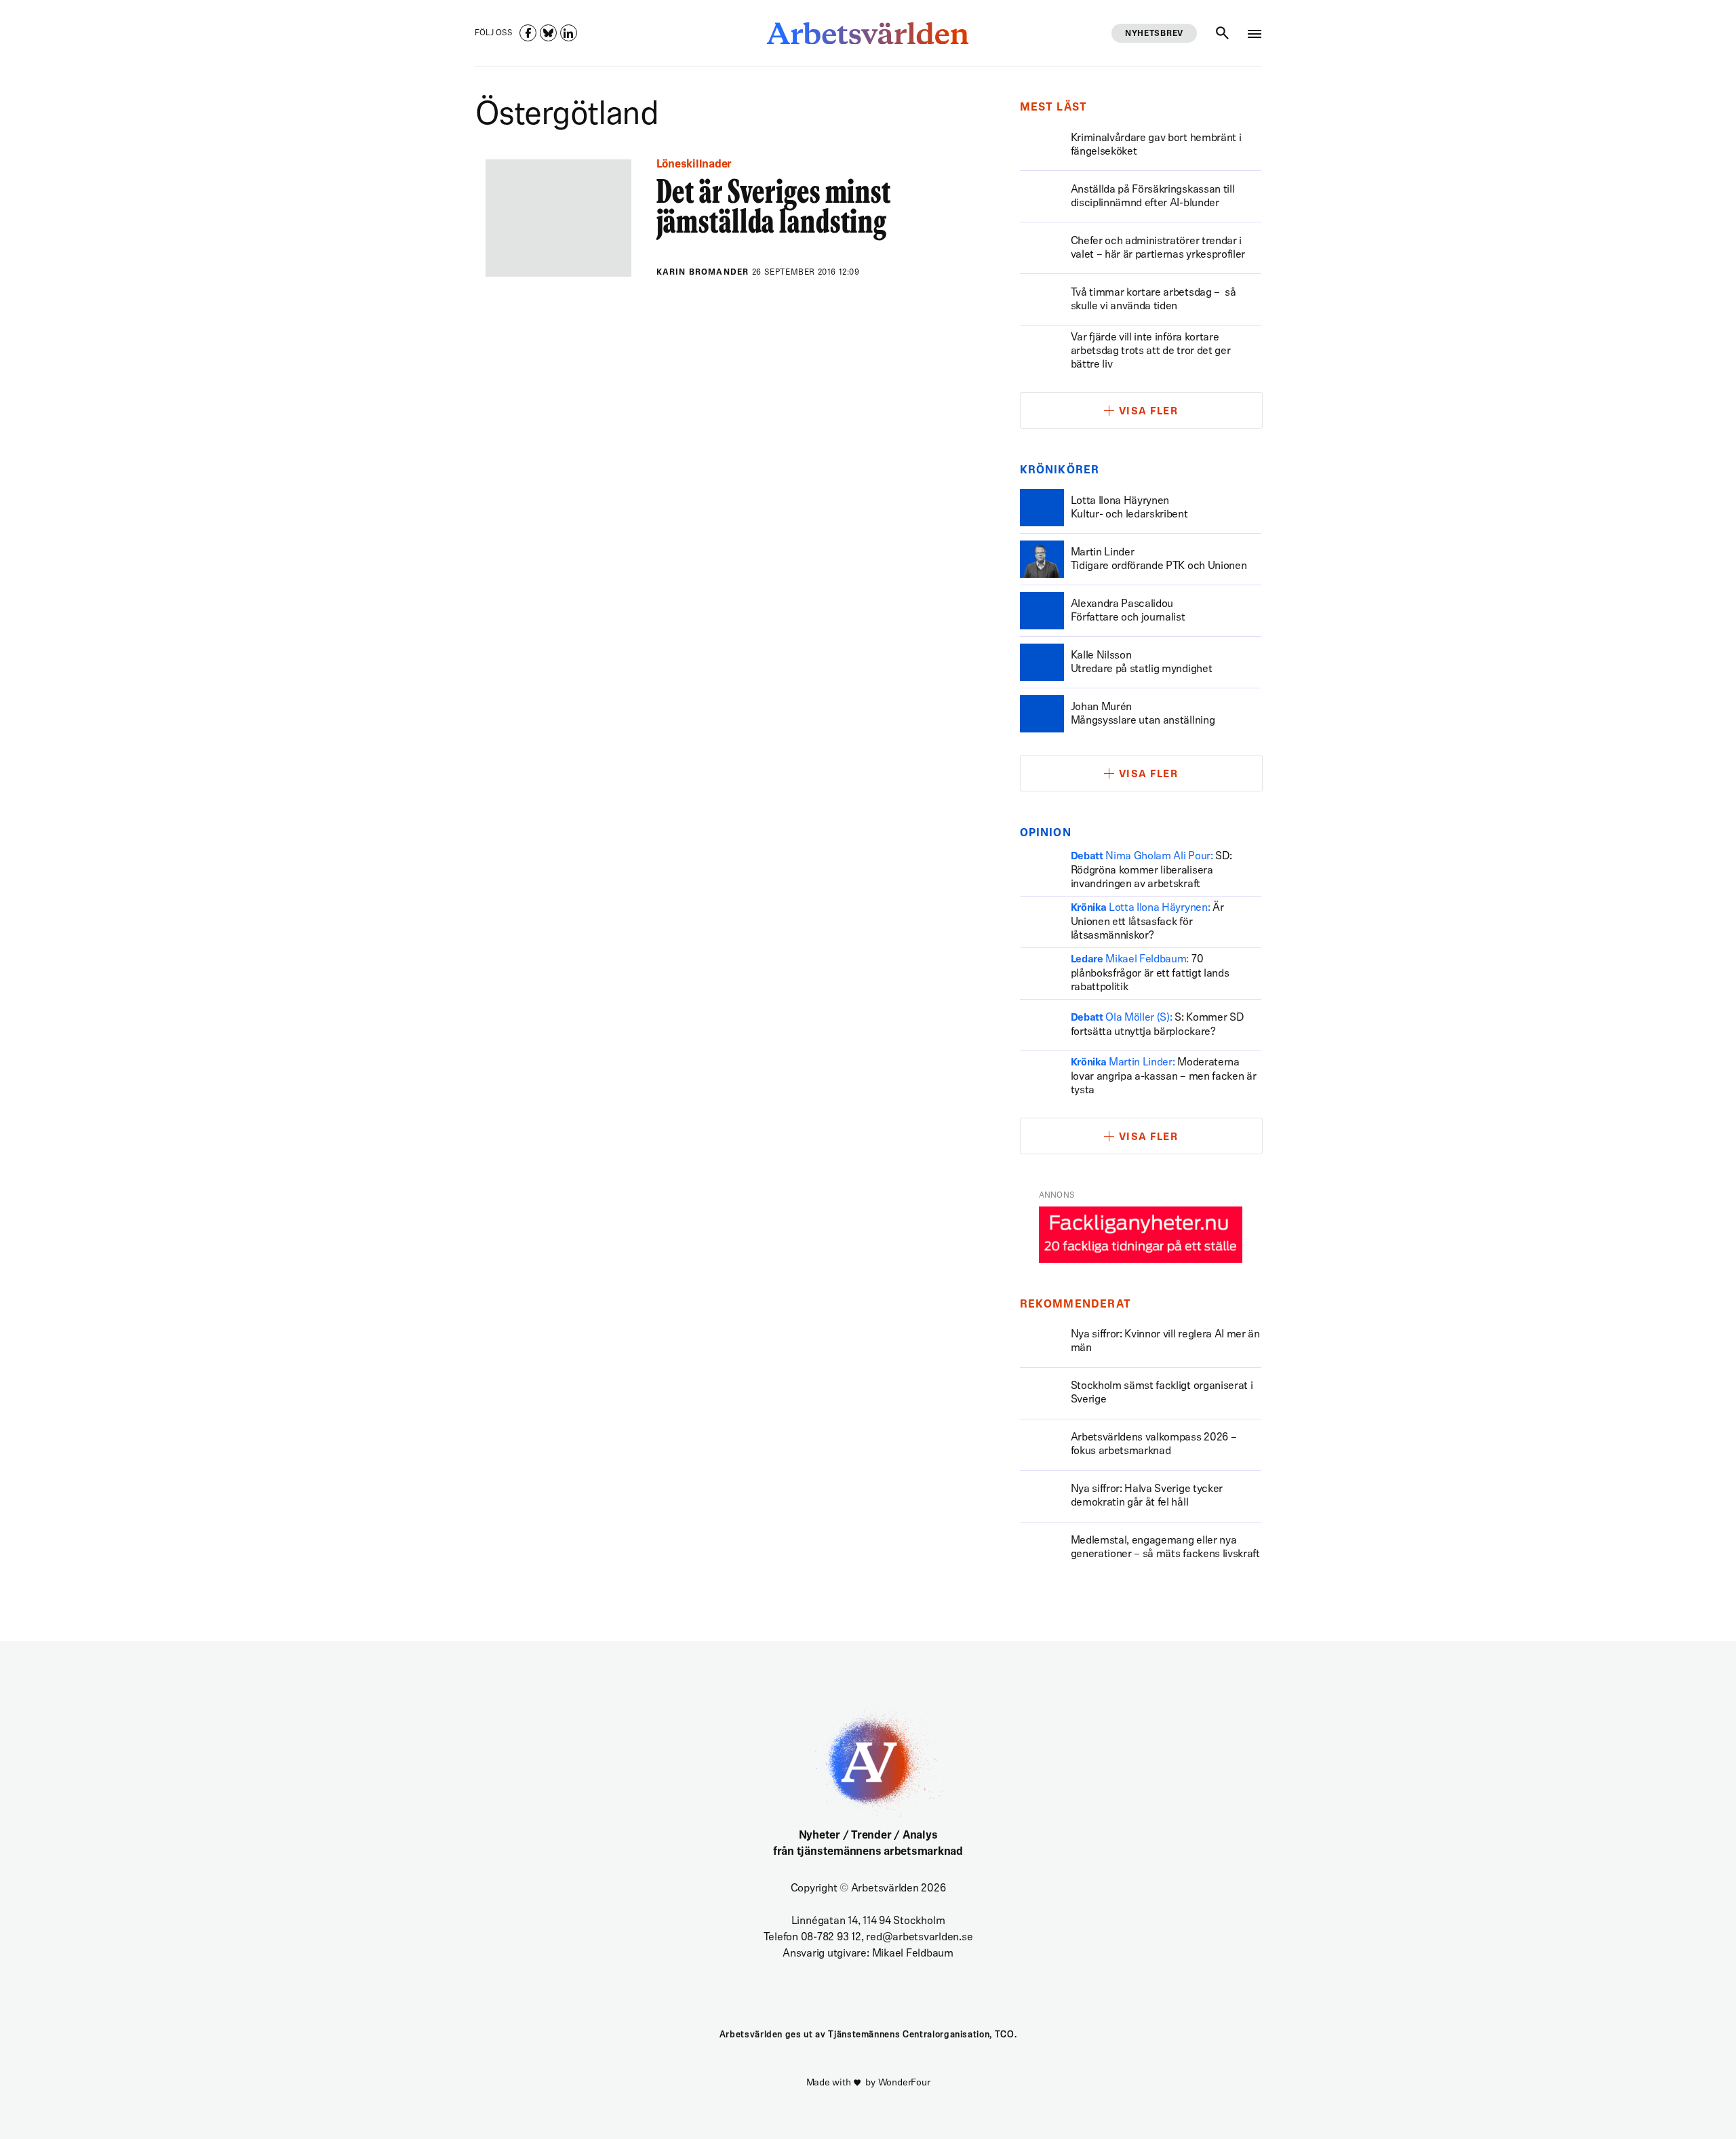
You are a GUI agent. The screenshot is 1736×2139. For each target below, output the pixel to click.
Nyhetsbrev (1154, 34)
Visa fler (1149, 412)
